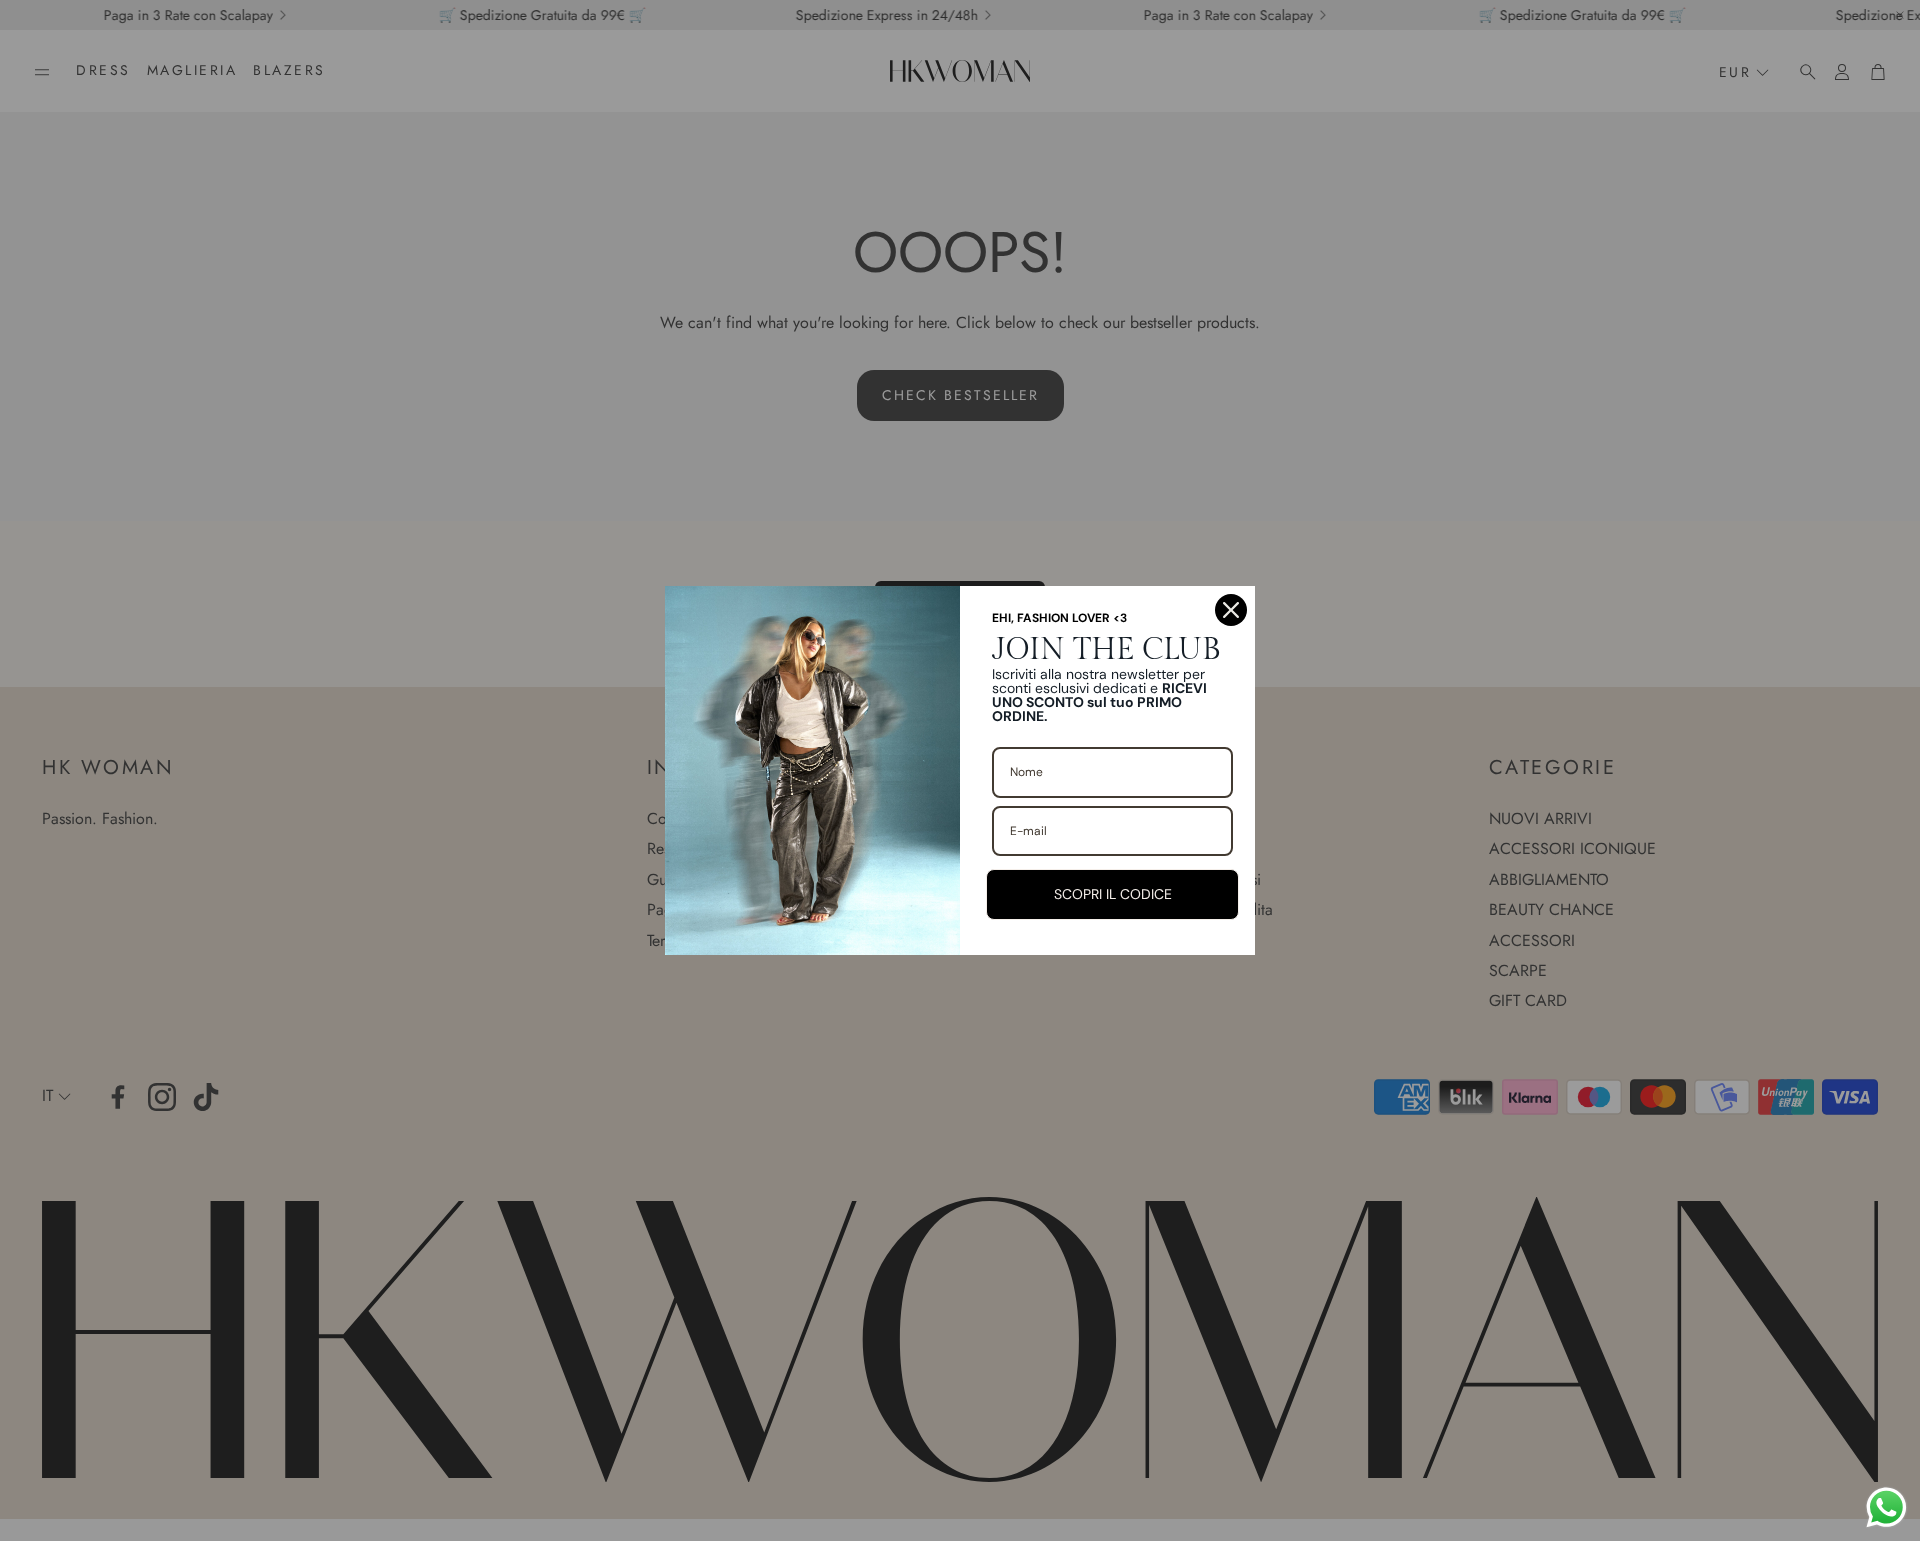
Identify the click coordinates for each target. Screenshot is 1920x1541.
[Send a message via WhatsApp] (1886, 1507)
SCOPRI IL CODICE (1113, 894)
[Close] (1231, 610)
